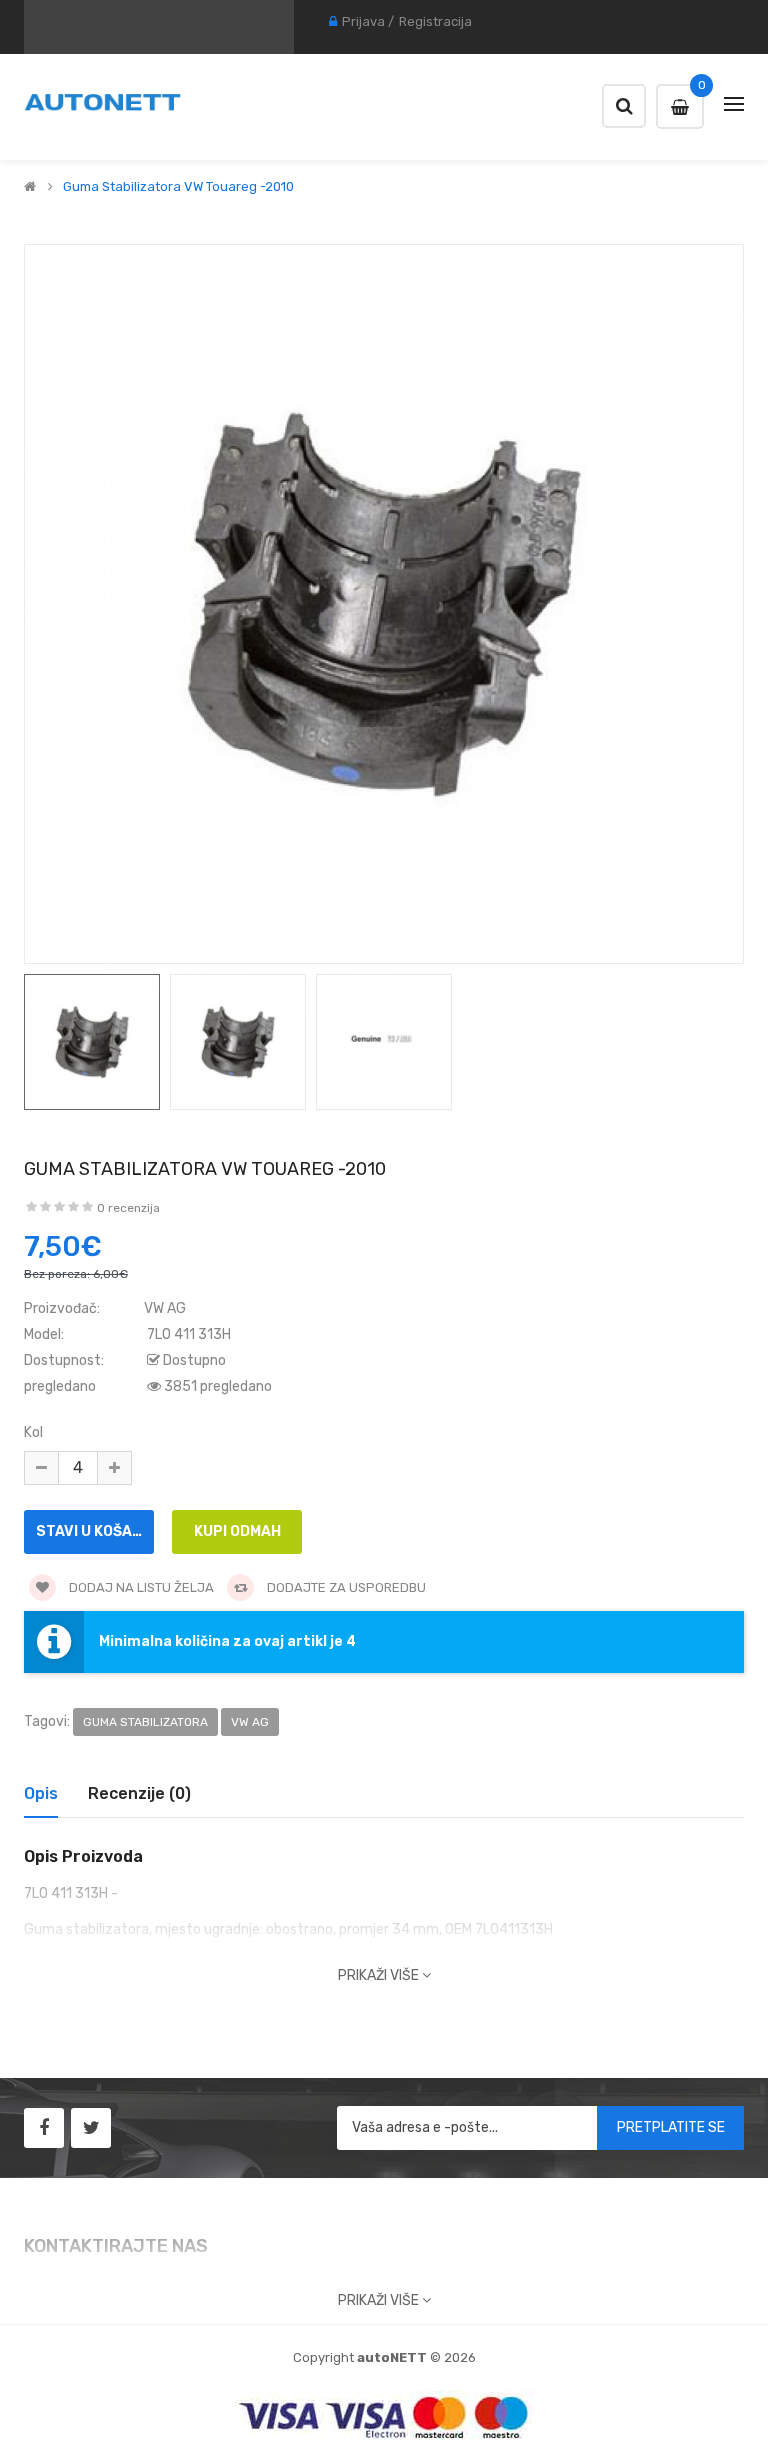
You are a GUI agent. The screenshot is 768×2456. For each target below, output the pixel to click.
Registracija (435, 21)
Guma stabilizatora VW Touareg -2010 (178, 187)
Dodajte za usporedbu (345, 1587)
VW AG (165, 1308)
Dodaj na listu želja (140, 1587)
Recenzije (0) (139, 1793)
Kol (33, 1432)
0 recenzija (128, 1208)
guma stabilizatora (145, 1722)
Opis (41, 1793)
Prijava (363, 21)
